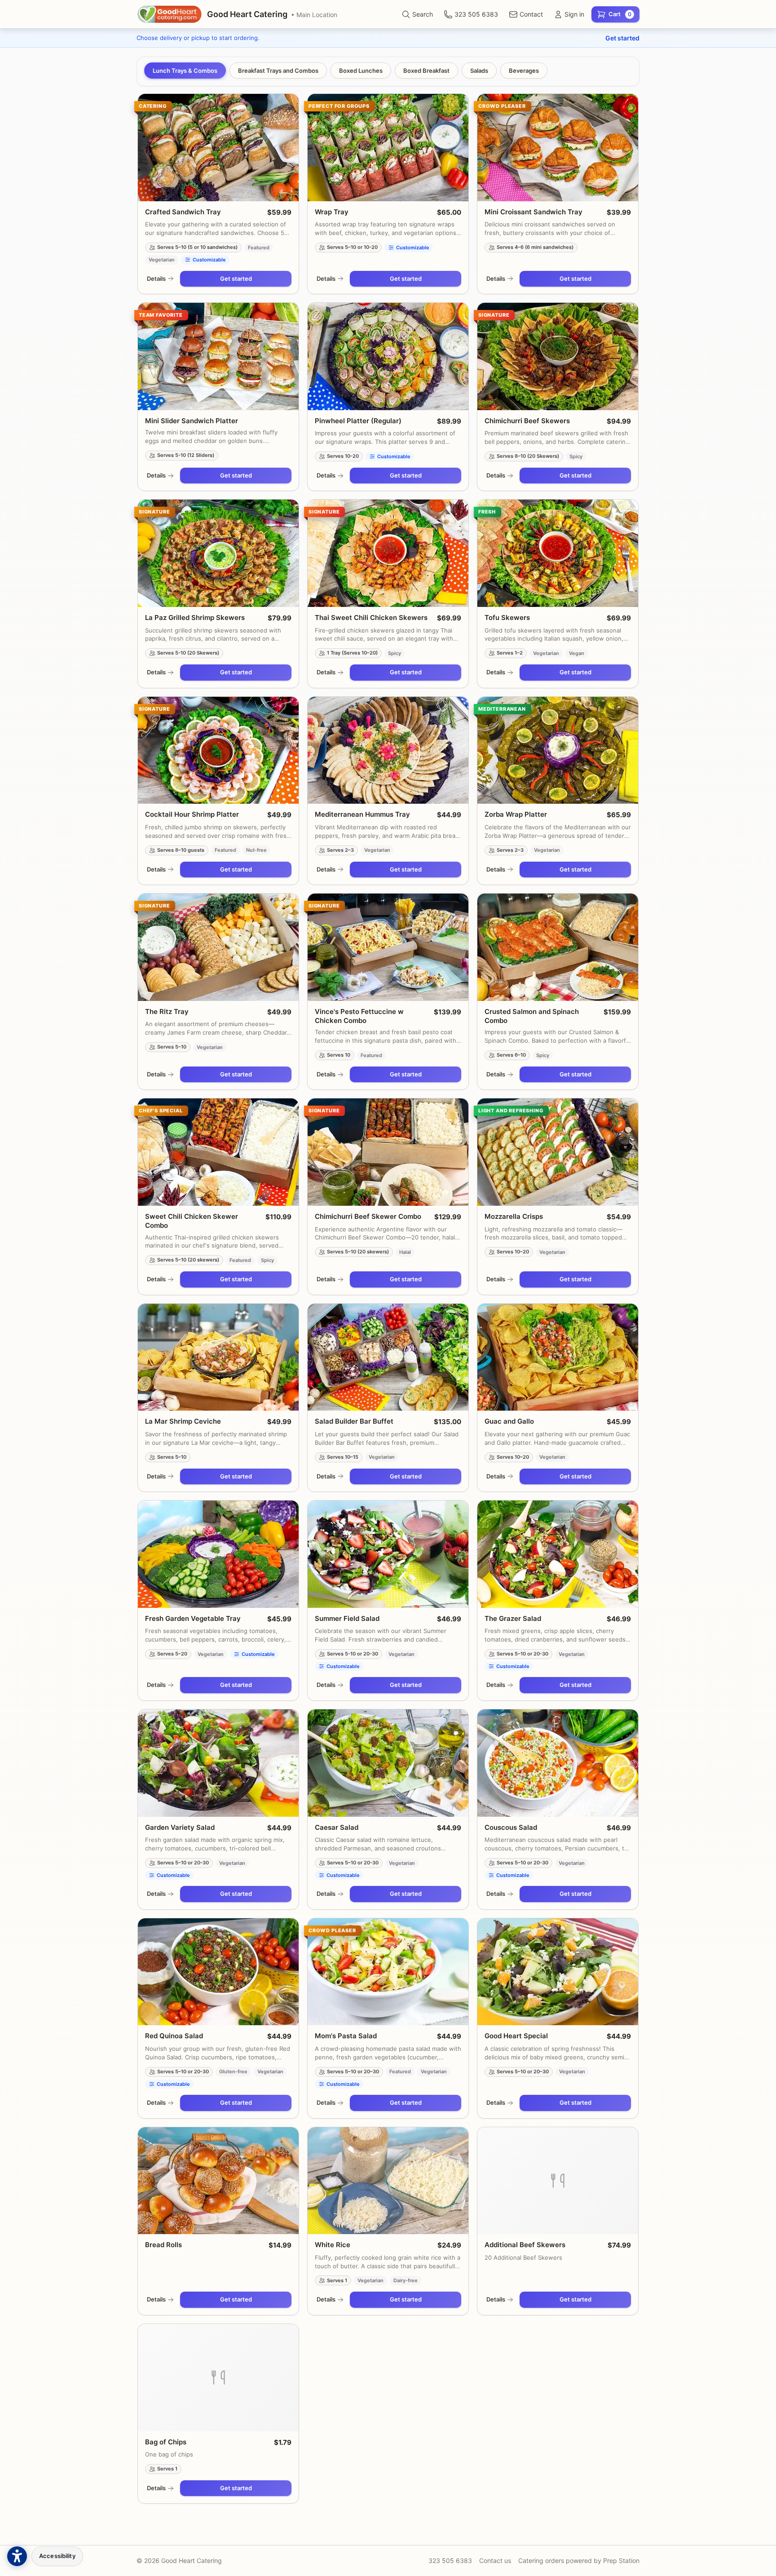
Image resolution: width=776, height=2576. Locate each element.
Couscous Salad (511, 1827)
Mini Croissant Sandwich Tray (533, 212)
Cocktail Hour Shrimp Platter (192, 814)
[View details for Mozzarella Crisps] (558, 1152)
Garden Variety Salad (180, 1827)
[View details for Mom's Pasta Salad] (388, 1972)
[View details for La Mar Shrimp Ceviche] (218, 1357)
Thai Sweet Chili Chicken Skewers (371, 617)
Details (156, 279)
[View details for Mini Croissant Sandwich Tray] (558, 148)
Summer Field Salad (347, 1618)
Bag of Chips (166, 2442)
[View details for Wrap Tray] (388, 148)
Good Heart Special (516, 2036)
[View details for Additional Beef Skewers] (558, 2181)
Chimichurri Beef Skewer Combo (368, 1216)
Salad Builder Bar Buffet (354, 1421)
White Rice (333, 2245)
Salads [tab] (479, 71)
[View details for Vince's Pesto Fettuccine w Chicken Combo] (388, 947)
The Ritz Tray (167, 1011)
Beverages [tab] (524, 71)
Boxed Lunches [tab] (361, 71)
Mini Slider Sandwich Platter (192, 421)
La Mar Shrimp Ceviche (183, 1421)
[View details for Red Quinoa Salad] (218, 1972)
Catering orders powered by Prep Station (579, 2561)
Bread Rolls (163, 2245)
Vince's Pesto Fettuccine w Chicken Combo (359, 1016)
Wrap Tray (332, 212)
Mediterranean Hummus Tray (362, 814)
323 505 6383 (450, 2561)
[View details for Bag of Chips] (218, 2378)
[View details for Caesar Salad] (388, 1763)
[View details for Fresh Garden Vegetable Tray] (218, 1554)
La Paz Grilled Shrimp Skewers (195, 617)
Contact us (495, 2561)
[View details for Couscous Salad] (558, 1763)
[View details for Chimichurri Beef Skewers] (558, 356)
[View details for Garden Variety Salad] (218, 1763)
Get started (622, 38)
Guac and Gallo (509, 1421)
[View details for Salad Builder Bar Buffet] (388, 1357)
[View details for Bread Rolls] (218, 2181)
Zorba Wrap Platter (516, 814)
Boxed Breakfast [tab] (426, 71)
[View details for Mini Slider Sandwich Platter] (218, 356)
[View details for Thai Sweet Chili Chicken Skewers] (388, 553)
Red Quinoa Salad (174, 2036)
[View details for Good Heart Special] (558, 1972)
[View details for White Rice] (388, 2181)
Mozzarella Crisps (514, 1216)
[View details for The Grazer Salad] (558, 1554)
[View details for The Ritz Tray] (218, 947)
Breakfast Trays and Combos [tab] (278, 71)
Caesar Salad (337, 1827)
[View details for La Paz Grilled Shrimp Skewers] (218, 553)
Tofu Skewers (507, 617)
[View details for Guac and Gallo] (558, 1357)
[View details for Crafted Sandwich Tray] (218, 148)
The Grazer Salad (513, 1618)
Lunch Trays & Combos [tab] (185, 71)
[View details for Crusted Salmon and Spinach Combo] (558, 947)
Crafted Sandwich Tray (183, 212)
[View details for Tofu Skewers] (558, 553)
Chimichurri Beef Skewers (527, 421)
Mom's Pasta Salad (346, 2036)
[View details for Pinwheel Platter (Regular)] (388, 356)
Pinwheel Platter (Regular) (358, 421)
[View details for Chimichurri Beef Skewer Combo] (388, 1152)
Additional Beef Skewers (525, 2245)
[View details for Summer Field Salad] (388, 1554)
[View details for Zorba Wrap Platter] (558, 750)
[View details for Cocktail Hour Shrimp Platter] (218, 750)
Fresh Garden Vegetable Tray (193, 1618)
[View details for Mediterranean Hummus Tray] (388, 750)
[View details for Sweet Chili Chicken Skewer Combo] (218, 1152)
